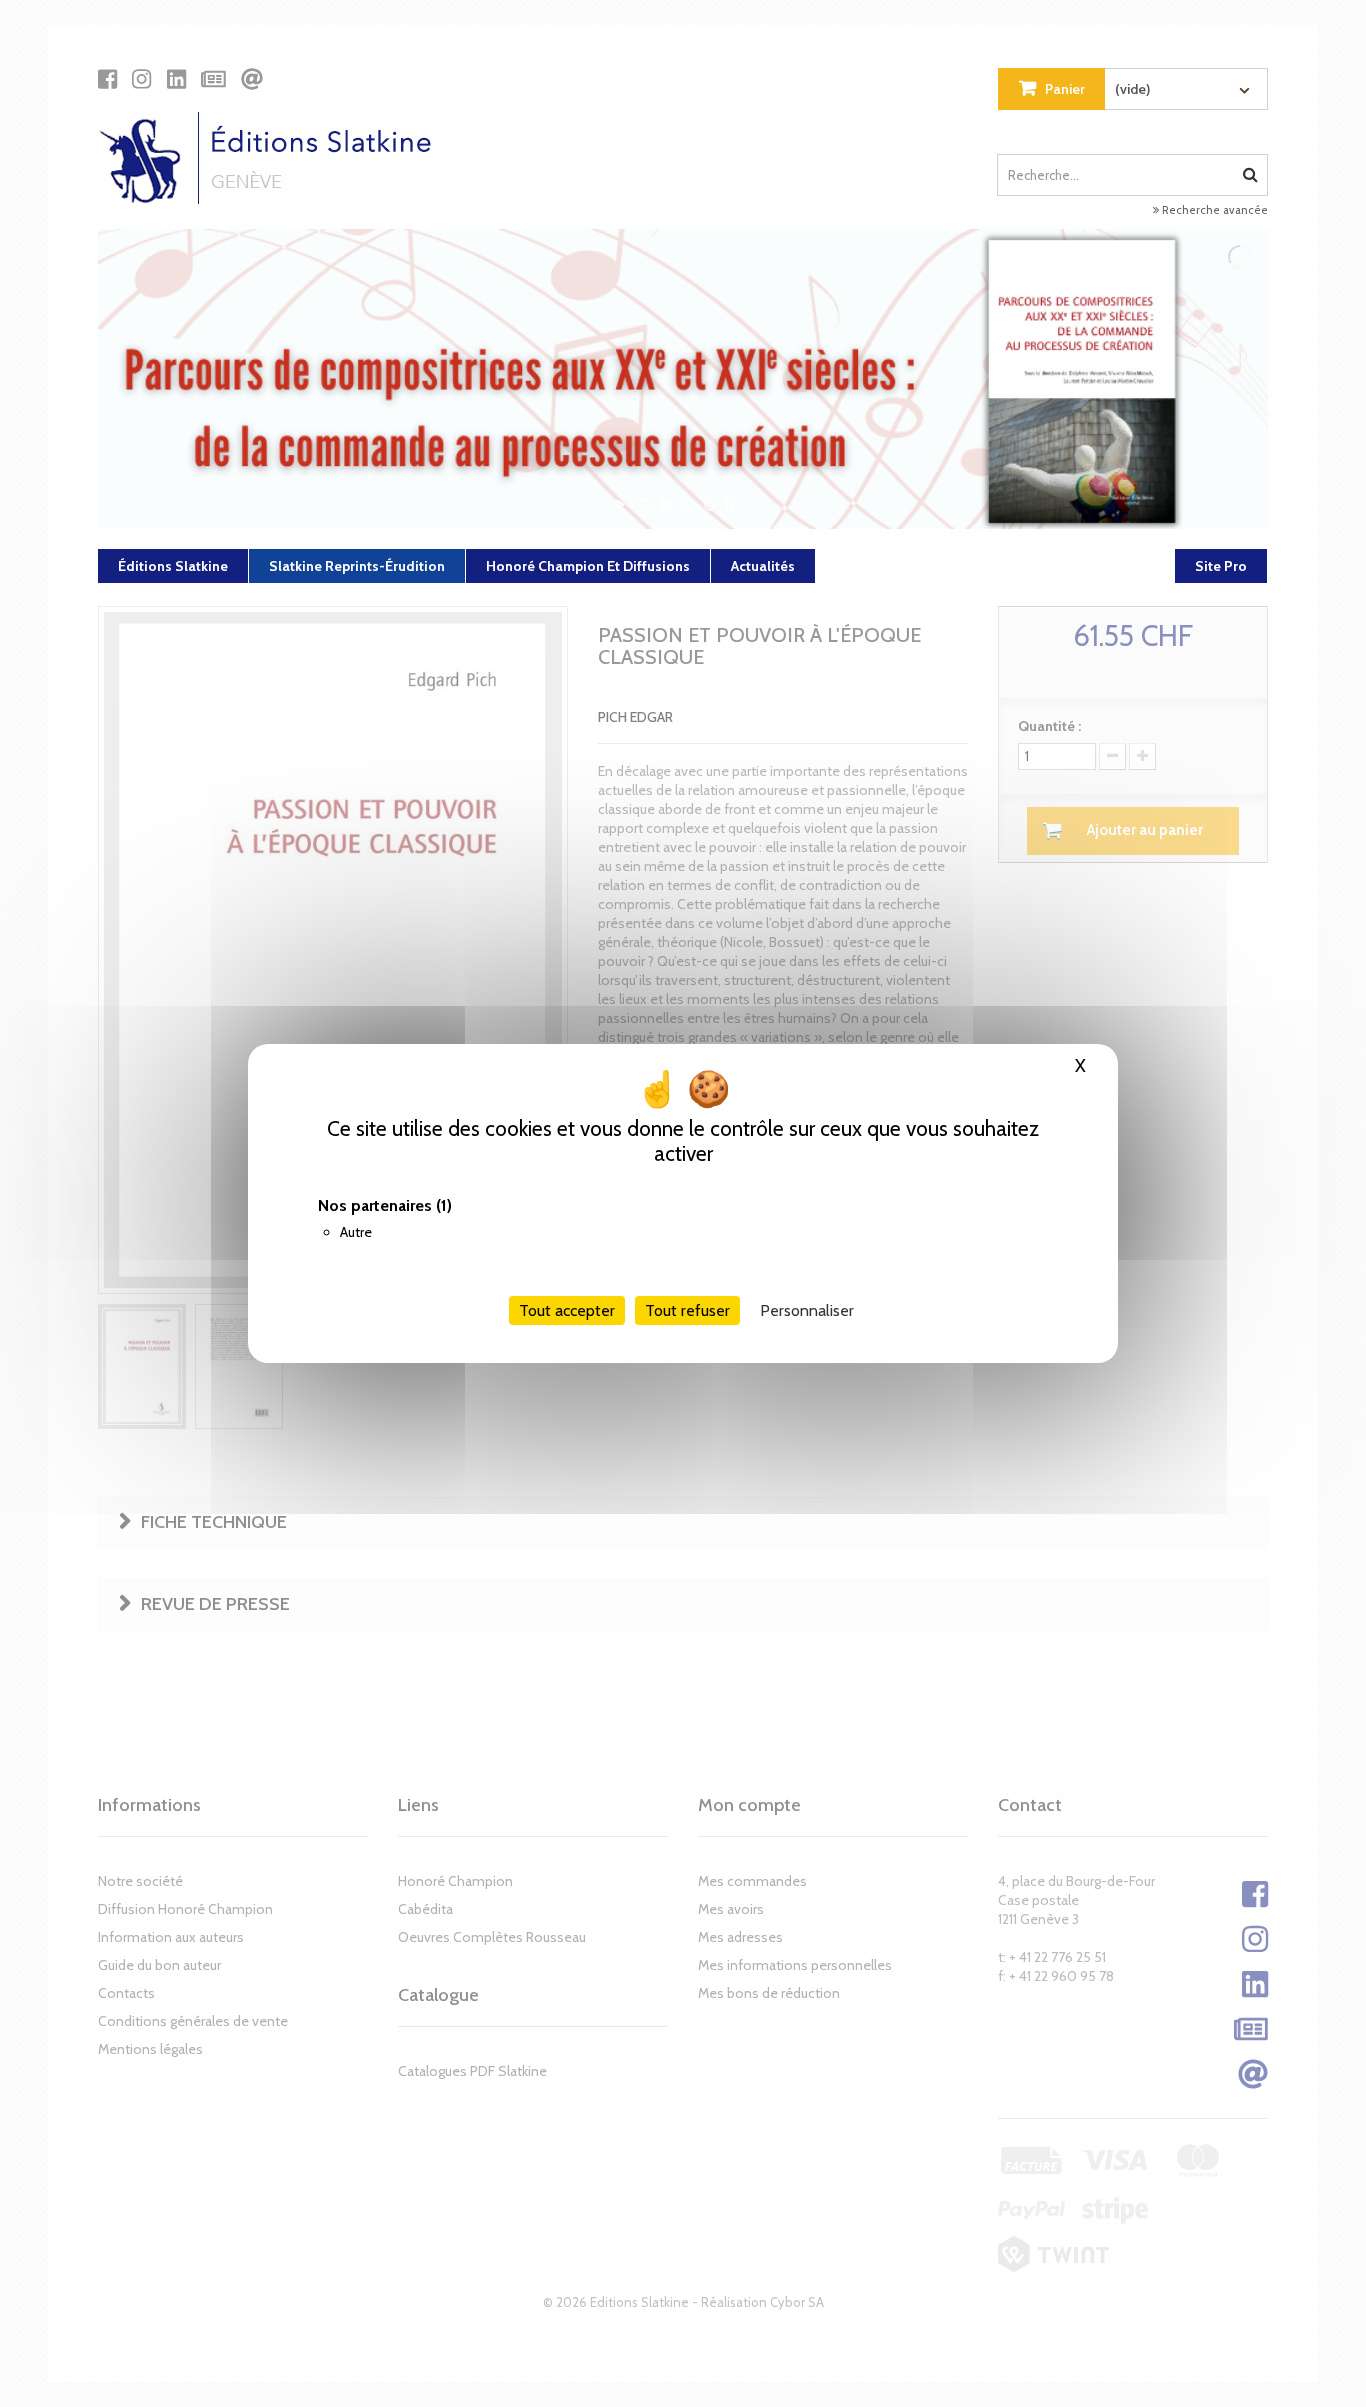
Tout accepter (567, 1310)
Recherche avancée (1213, 210)
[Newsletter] (213, 79)
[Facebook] (107, 79)
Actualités (763, 566)
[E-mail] (252, 79)
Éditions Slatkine (173, 566)
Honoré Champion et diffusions (588, 566)
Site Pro (1221, 566)
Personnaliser (807, 1310)
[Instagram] (141, 79)
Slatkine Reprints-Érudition (357, 566)
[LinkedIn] (176, 79)
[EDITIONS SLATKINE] (272, 158)
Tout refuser (687, 1310)
